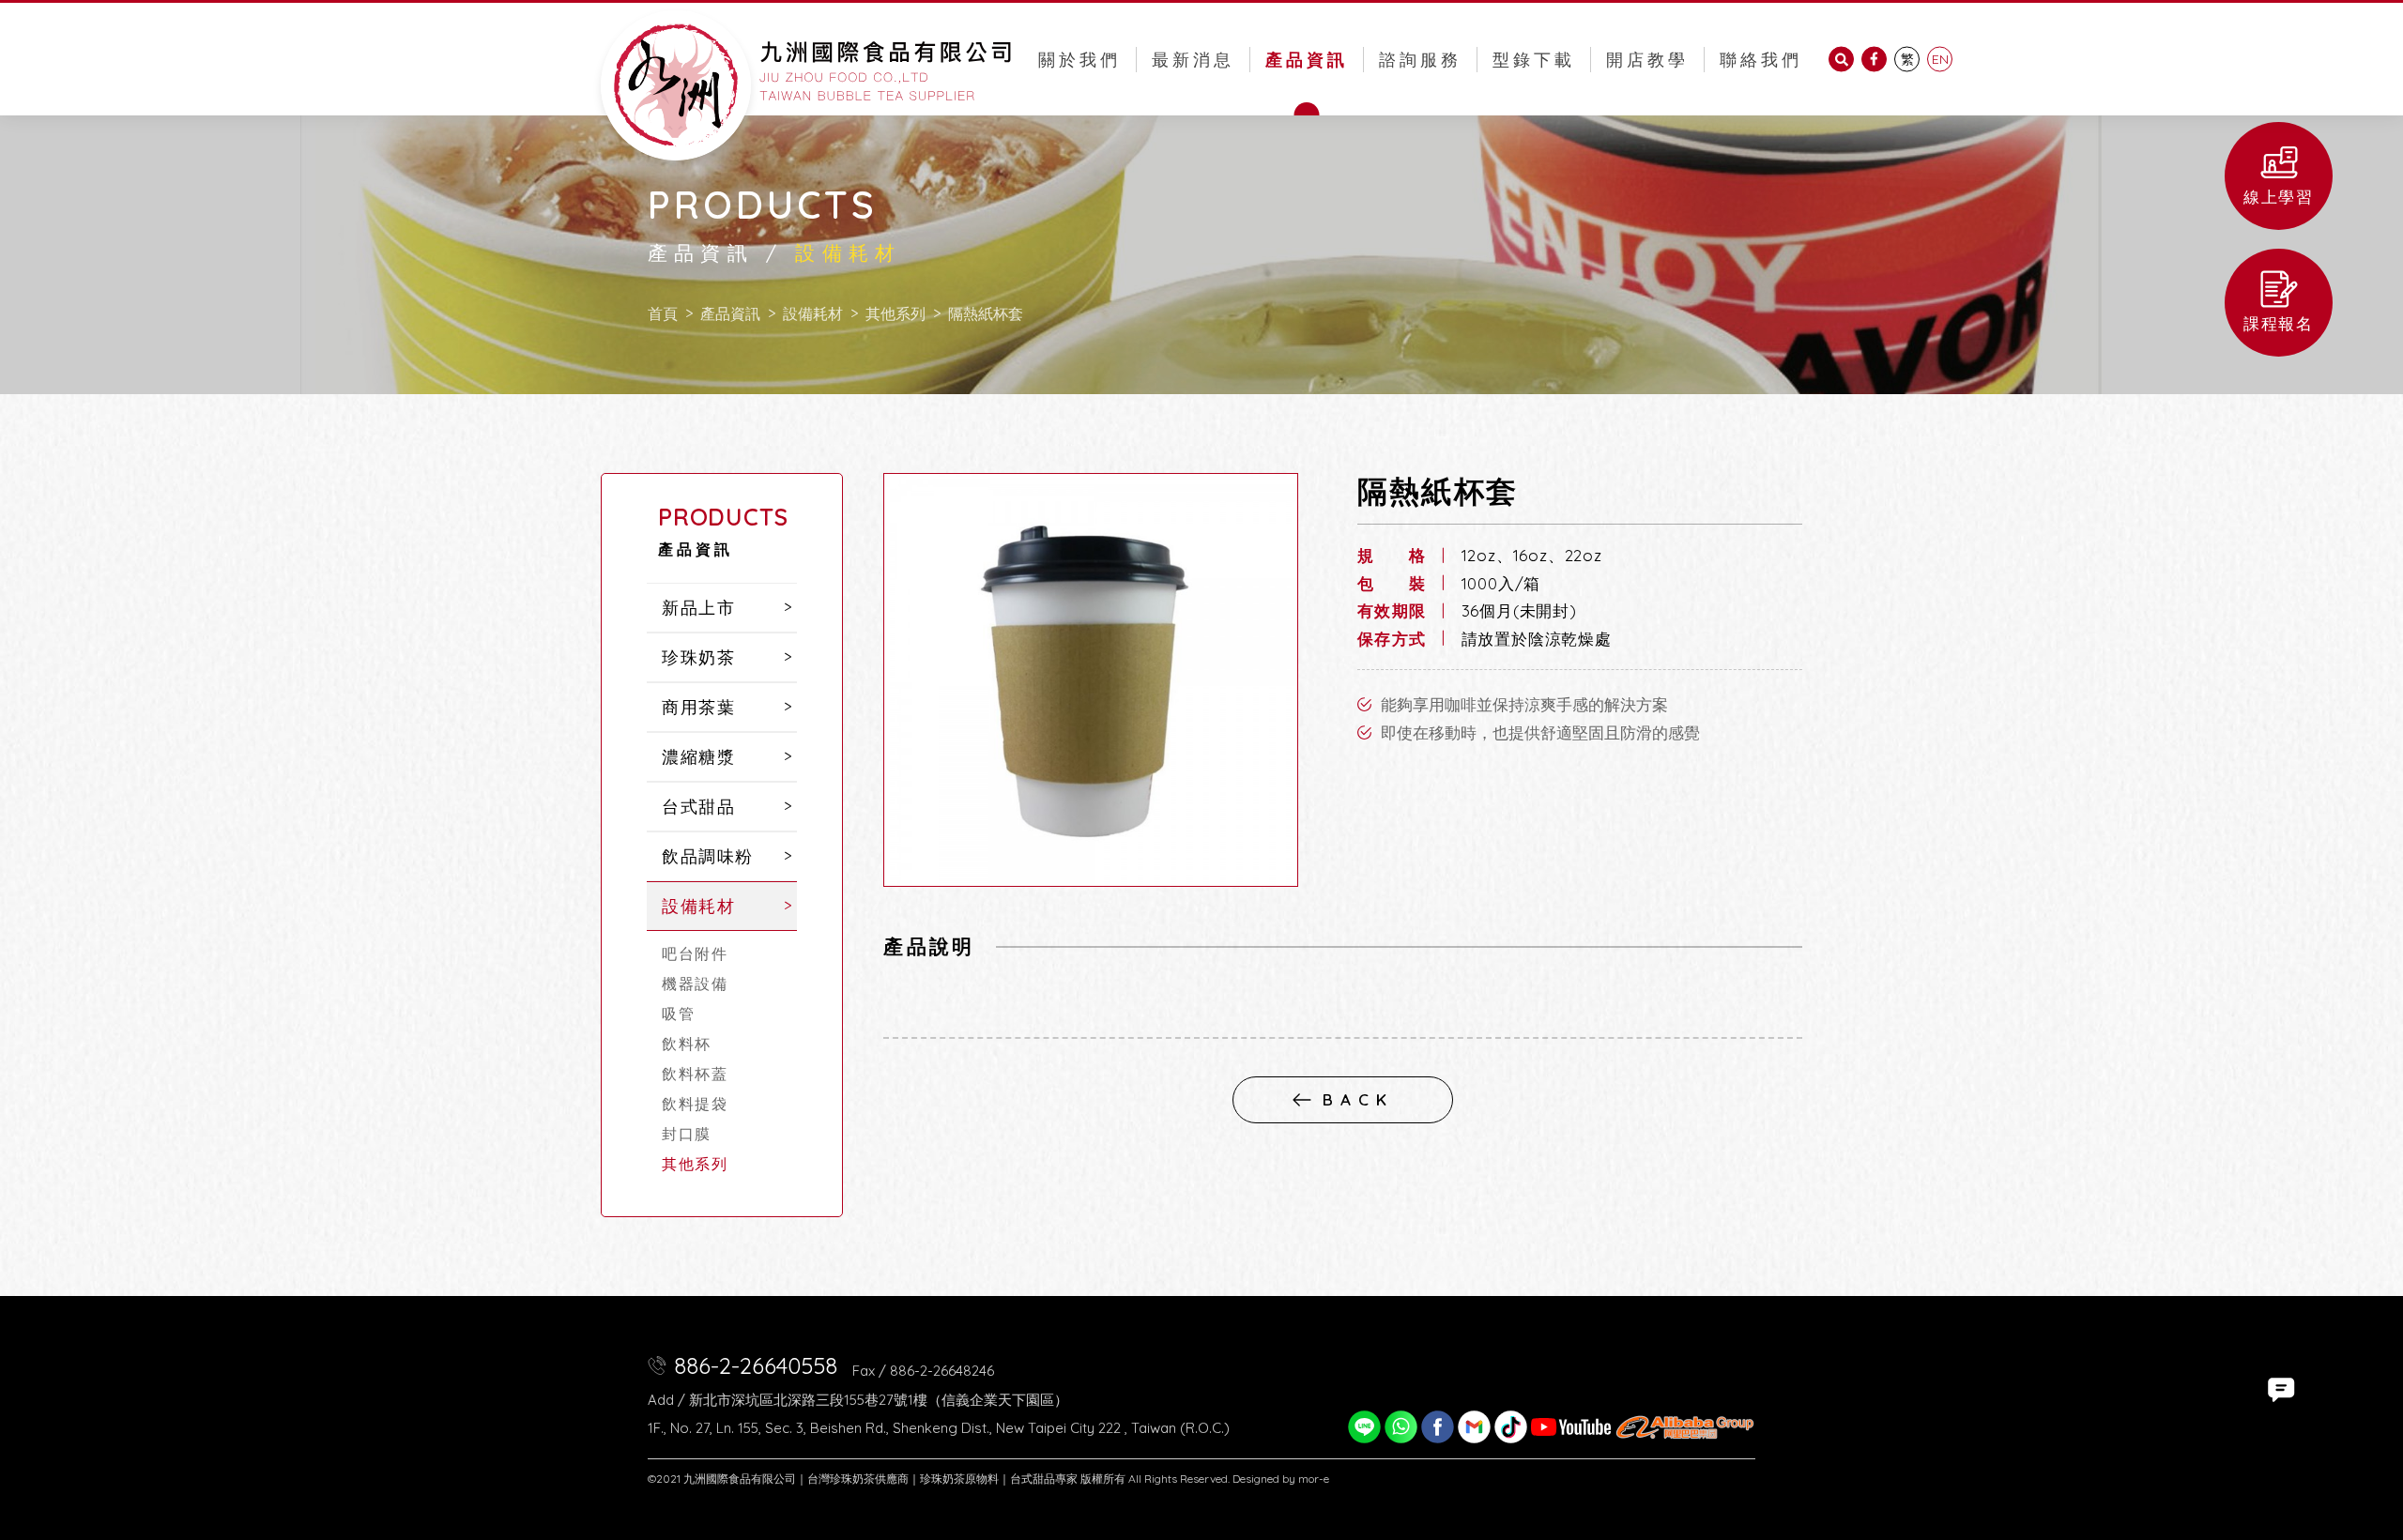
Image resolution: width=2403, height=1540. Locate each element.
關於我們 (1079, 60)
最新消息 (1193, 60)
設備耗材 (813, 313)
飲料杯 (687, 1044)
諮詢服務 (1420, 60)
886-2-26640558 (756, 1365)
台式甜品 (698, 807)
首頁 (663, 313)
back (1358, 1099)
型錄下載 (1534, 60)
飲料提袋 (695, 1104)
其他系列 (895, 313)
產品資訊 (1307, 60)
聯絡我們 (1761, 60)
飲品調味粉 (708, 856)
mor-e (1314, 1479)
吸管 (678, 1014)
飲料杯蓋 (695, 1074)
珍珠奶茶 (698, 657)
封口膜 (687, 1134)
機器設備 (695, 983)
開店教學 (1647, 60)
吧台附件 (695, 953)
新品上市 (698, 608)
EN (1940, 59)
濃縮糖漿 (698, 757)
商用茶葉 (698, 707)
